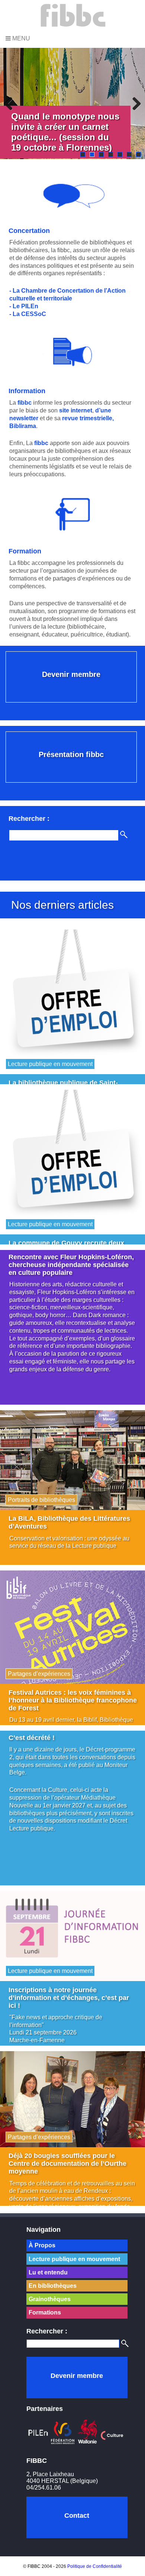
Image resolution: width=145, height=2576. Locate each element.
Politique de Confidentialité (95, 2566)
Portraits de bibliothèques (41, 1500)
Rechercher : (47, 2331)
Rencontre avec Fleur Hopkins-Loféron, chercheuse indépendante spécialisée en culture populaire (71, 1265)
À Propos (42, 2245)
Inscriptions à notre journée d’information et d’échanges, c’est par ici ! (69, 1998)
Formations (45, 2312)
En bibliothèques (53, 2286)
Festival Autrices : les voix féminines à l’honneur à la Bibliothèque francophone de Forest (73, 1700)
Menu (20, 38)
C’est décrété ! (32, 1738)
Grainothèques (50, 2299)
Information (27, 391)
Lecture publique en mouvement (50, 1064)
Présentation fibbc (71, 754)
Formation (25, 551)
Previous (11, 103)
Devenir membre (71, 674)
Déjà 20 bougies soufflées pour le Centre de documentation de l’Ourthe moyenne (67, 2164)
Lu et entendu (48, 2272)
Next (134, 103)
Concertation (29, 231)
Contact (77, 2516)
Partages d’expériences (39, 1674)
